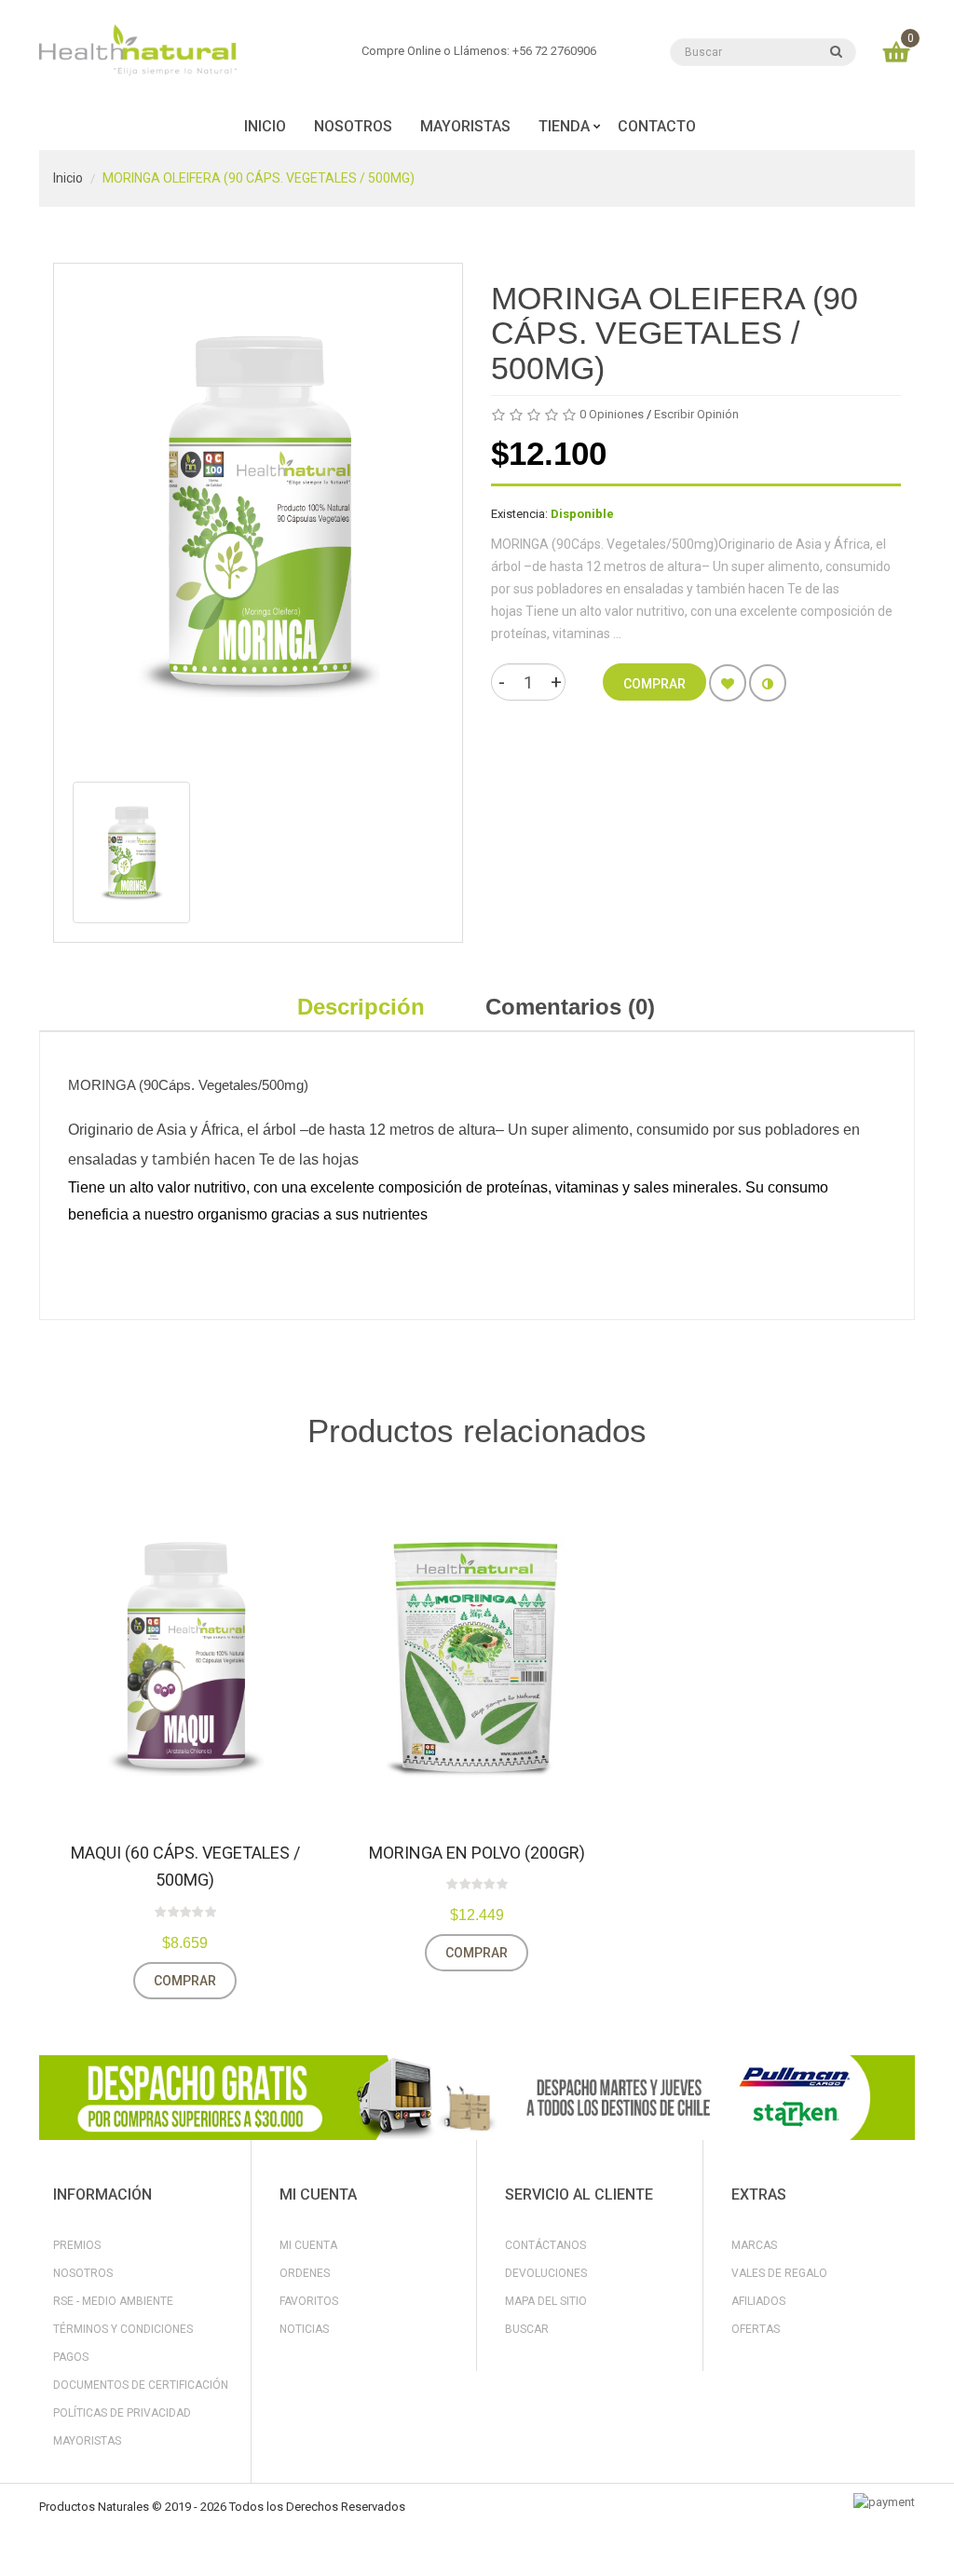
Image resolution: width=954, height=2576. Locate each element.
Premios (77, 2245)
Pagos (71, 2357)
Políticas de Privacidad (122, 2413)
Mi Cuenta (308, 2245)
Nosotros (83, 2273)
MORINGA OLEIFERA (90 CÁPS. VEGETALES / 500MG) (259, 178)
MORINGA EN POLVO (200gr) (477, 1853)
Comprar (185, 1981)
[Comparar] (768, 683)
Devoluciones (546, 2273)
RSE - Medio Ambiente (113, 2301)
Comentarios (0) (570, 1007)
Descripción (361, 1007)
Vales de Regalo (779, 2273)
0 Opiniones (612, 414)
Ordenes (305, 2273)
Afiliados (758, 2301)
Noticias (304, 2329)
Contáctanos (545, 2245)
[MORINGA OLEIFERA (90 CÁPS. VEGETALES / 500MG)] (131, 852)
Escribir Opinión (696, 414)
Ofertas (756, 2329)
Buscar (527, 2329)
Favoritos (309, 2301)
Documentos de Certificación (141, 2385)
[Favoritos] (728, 683)
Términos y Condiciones (123, 2329)
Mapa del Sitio (546, 2301)
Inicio (68, 178)
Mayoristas (87, 2441)
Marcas (754, 2245)
